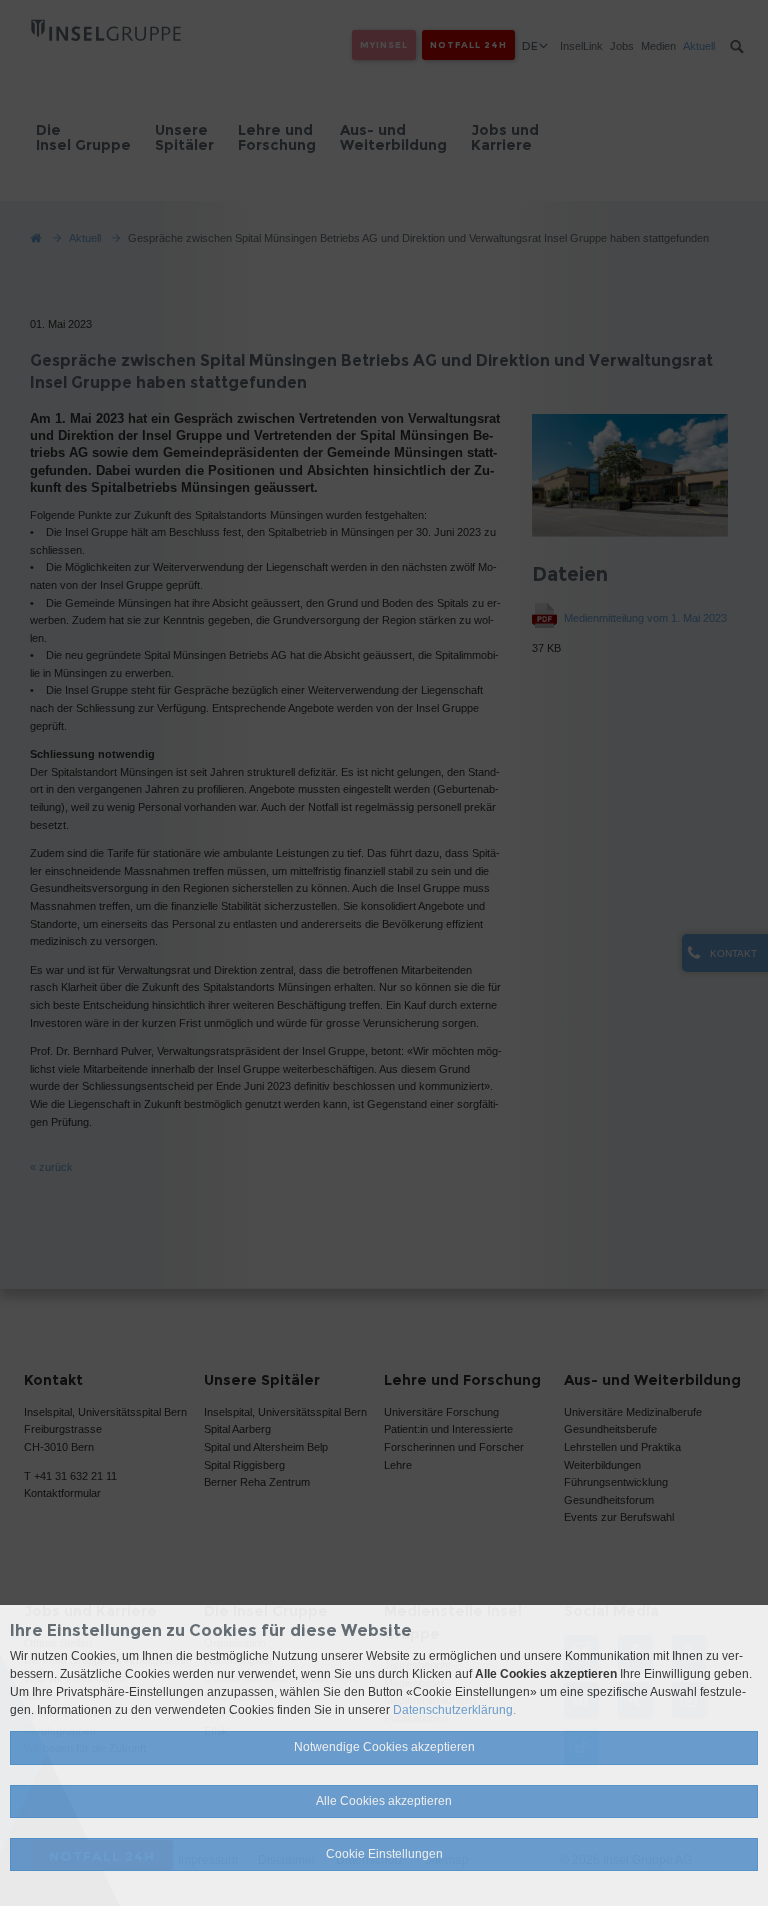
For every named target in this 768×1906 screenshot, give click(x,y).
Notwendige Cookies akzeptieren (384, 1747)
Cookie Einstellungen (384, 1854)
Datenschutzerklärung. (454, 1710)
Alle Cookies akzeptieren (384, 1801)
